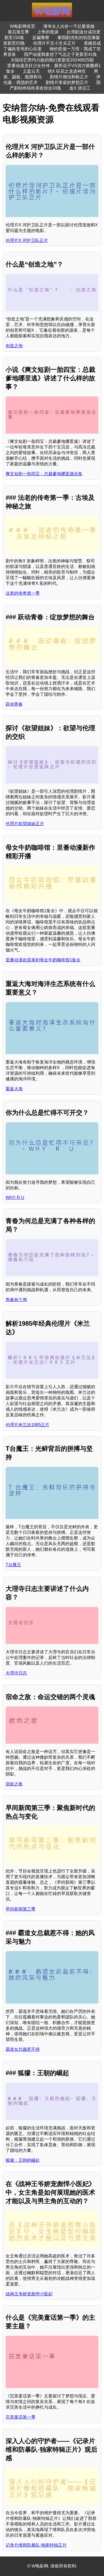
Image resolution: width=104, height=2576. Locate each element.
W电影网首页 (23, 26)
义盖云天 (31, 71)
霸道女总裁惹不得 (23, 2049)
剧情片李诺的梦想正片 (67, 82)
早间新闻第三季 (21, 1909)
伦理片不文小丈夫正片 (54, 43)
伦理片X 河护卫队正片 (27, 240)
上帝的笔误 (48, 32)
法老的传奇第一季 (23, 593)
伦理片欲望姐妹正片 (25, 824)
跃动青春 (14, 704)
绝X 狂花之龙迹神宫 (67, 71)
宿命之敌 (14, 1784)
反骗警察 (41, 38)
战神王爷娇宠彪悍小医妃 (29, 2294)
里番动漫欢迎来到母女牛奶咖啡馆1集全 (43, 960)
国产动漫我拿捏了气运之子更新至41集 (61, 54)
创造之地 (14, 346)
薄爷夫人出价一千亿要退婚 (69, 26)
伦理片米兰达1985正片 (27, 1425)
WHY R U (15, 1198)
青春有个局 (16, 1300)
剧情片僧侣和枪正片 (69, 77)
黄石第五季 (18, 32)
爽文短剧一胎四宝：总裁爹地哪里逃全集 (44, 474)
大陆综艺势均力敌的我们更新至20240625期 (52, 60)
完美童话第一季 (21, 2417)
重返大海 (14, 1089)
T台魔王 (13, 1565)
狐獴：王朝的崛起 (23, 2160)
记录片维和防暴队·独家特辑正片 (36, 2545)
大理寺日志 (16, 1673)
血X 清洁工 (80, 88)
